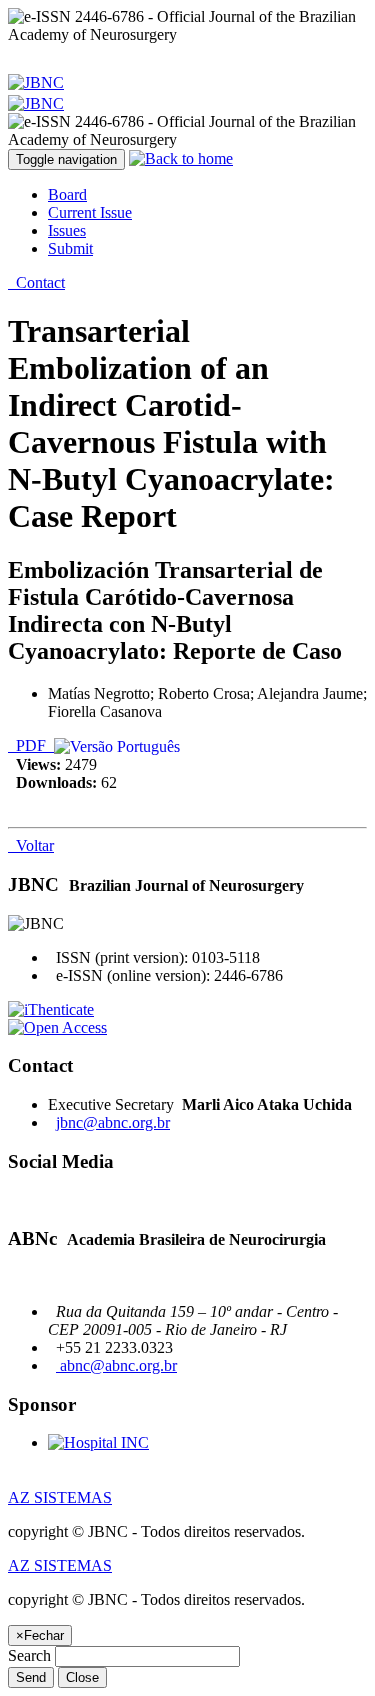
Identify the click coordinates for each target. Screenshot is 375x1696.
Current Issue (90, 212)
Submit (70, 248)
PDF (31, 745)
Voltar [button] (31, 845)
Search (29, 1655)
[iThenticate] (51, 1009)
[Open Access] (57, 1027)
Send (31, 1677)
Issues (67, 230)
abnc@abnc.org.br (116, 1365)
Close (82, 1677)
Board (67, 194)
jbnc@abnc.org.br (113, 1122)
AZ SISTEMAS (60, 1497)
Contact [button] (36, 282)
